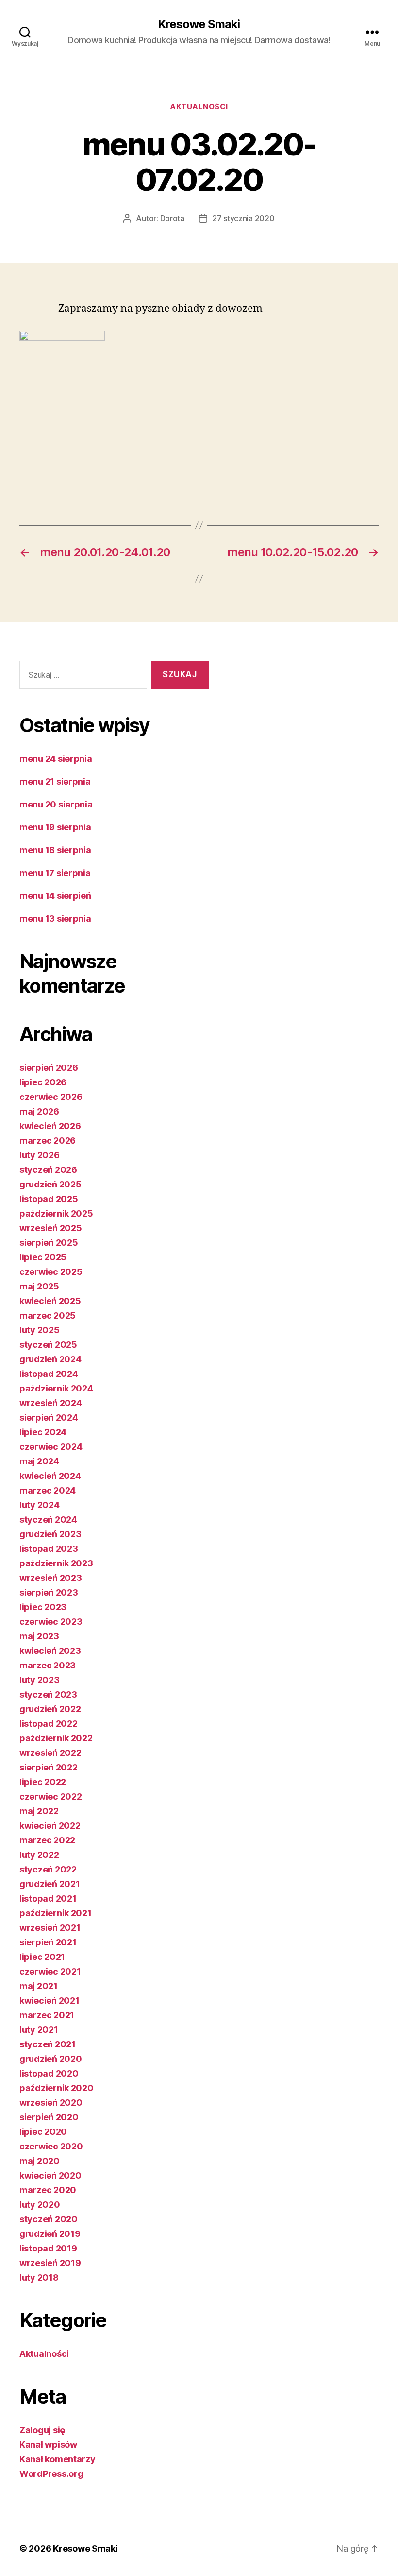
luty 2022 (39, 1855)
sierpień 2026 (49, 1068)
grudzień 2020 (51, 2059)
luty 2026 (40, 1155)
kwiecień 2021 (50, 2001)
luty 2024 (40, 1505)
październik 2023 (56, 1563)
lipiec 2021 (42, 1957)
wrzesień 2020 (51, 2103)
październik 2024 (56, 1388)
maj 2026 (39, 1111)
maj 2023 (39, 1636)
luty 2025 (40, 1330)
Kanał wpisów (48, 2445)
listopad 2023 (49, 1549)
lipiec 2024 (43, 1432)
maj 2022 (39, 1811)
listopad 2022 (49, 1724)
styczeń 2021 (48, 2044)
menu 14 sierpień (55, 896)
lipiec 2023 (43, 1607)
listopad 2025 (49, 1199)
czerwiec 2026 (51, 1097)
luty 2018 (39, 2277)
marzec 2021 (47, 2015)
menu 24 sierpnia (56, 759)
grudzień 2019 (50, 2234)
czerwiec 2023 (51, 1622)
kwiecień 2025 (50, 1301)
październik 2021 (56, 1913)
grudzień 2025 (50, 1184)
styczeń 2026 (48, 1170)
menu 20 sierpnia (56, 804)
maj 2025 (39, 1286)
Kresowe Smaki (199, 24)
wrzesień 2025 (51, 1228)
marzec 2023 (48, 1665)
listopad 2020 (49, 2073)
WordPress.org (51, 2474)
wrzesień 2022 (50, 1753)
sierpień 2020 (49, 2117)
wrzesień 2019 (50, 2263)
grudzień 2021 (50, 1884)
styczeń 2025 (48, 1345)
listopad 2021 (48, 1898)
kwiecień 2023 (50, 1651)
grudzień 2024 (50, 1359)
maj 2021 (39, 1986)
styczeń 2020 (49, 2219)
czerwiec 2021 (50, 1971)
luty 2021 (39, 2030)
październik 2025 (56, 1213)
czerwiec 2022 (51, 1796)
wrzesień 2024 (51, 1403)
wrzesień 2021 (50, 1928)
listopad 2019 (48, 2248)
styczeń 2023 (48, 1694)
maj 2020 (40, 2161)
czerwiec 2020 (51, 2146)
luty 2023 (40, 1680)
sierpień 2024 (49, 1417)
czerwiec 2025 (51, 1272)
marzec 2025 (48, 1315)
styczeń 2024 (48, 1520)
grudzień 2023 (50, 1534)
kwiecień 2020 (50, 2175)
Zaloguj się (42, 2430)
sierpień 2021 (48, 1942)
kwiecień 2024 (50, 1476)
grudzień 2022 (50, 1709)
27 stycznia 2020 (243, 218)
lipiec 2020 (43, 2132)
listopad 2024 (49, 1374)
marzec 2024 (48, 1490)
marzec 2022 (47, 1840)
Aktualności (199, 107)
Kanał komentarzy (58, 2459)
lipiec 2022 (43, 1782)
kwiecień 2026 (50, 1126)
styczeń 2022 (48, 1869)
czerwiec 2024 (51, 1447)
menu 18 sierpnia (55, 850)
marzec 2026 (48, 1141)
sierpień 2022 (49, 1767)
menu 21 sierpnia (55, 781)
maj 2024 (39, 1461)
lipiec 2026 (43, 1082)
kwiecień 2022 (50, 1826)
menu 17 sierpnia (55, 873)
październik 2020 (57, 2088)
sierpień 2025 (49, 1243)
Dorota (172, 218)
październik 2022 (56, 1738)
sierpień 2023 (49, 1592)
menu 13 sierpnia (55, 919)
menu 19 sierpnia (55, 827)
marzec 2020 (48, 2190)
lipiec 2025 (43, 1257)
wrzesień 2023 (51, 1578)
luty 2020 (40, 2205)
